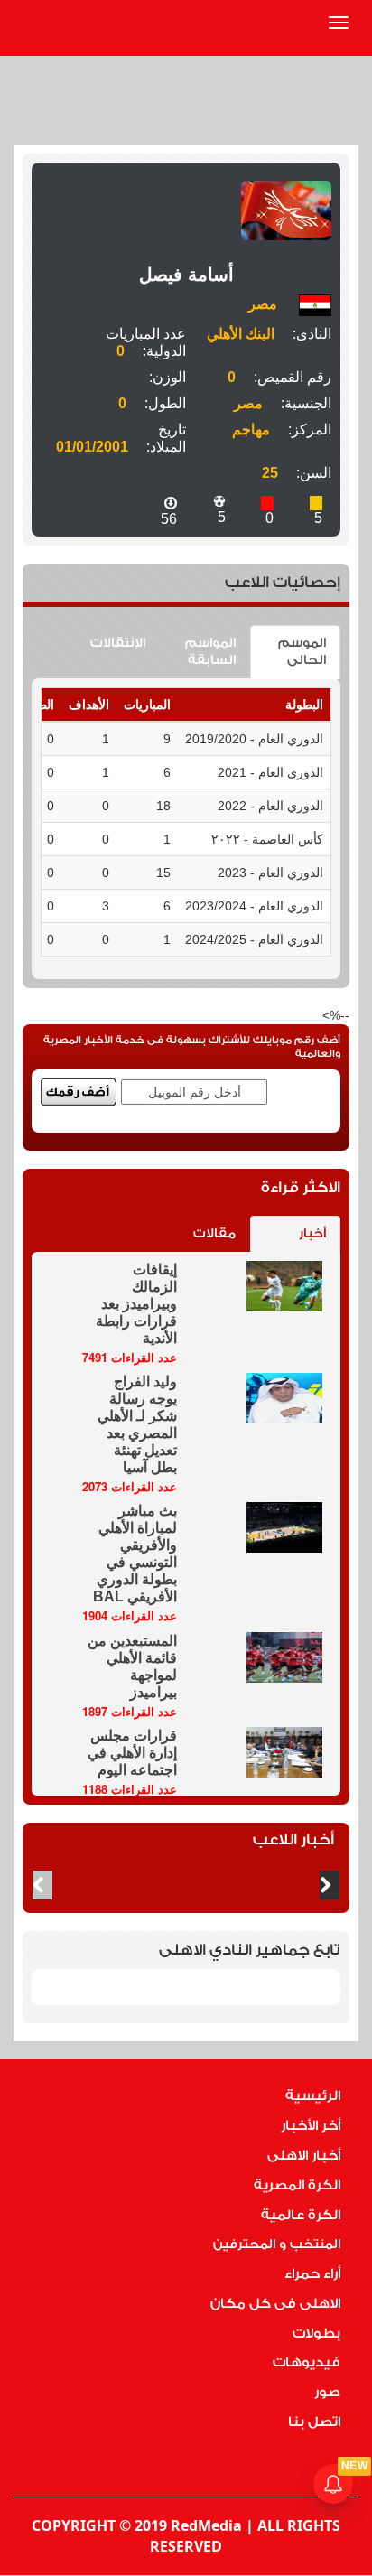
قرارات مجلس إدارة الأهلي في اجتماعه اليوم (132, 1753)
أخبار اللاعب (293, 1839)
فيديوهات (307, 2362)
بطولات (316, 2333)
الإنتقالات (118, 643)
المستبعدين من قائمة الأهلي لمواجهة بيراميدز (132, 1666)
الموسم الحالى (302, 652)
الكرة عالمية (301, 2215)
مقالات (214, 1234)
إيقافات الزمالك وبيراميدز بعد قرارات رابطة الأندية (136, 1304)
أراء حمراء (312, 2274)
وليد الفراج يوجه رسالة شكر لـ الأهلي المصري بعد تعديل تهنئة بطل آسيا (137, 1424)
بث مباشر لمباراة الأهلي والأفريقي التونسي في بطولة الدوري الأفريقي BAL (135, 1554)
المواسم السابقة (210, 652)
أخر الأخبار (311, 2126)
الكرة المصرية (297, 2185)
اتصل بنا (314, 2422)
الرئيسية (313, 2096)
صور (327, 2392)
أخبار (312, 1234)
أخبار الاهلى (304, 2156)
